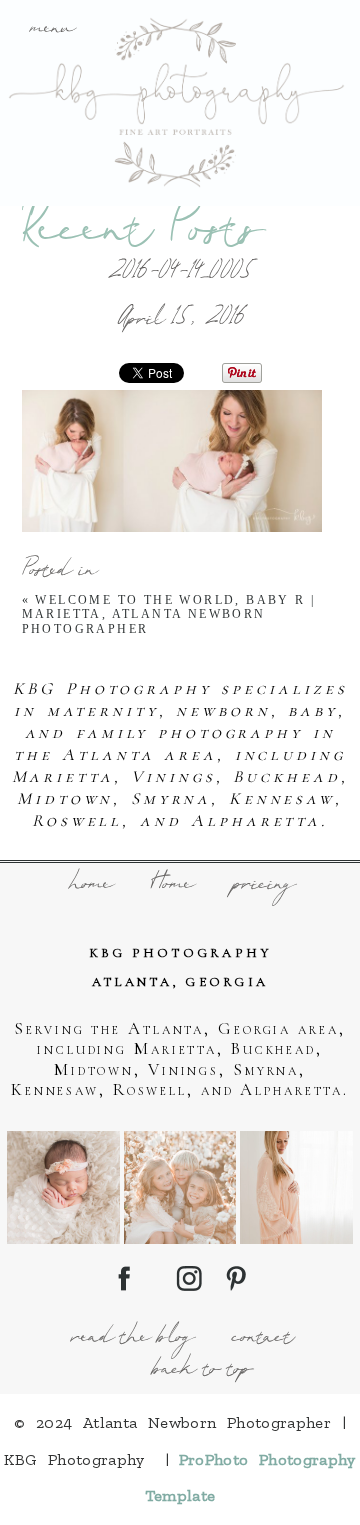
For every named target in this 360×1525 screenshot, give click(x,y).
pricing (262, 886)
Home (170, 886)
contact (260, 1339)
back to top (200, 1371)
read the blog (130, 1339)
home (89, 886)
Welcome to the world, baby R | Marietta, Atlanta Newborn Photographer (169, 614)
